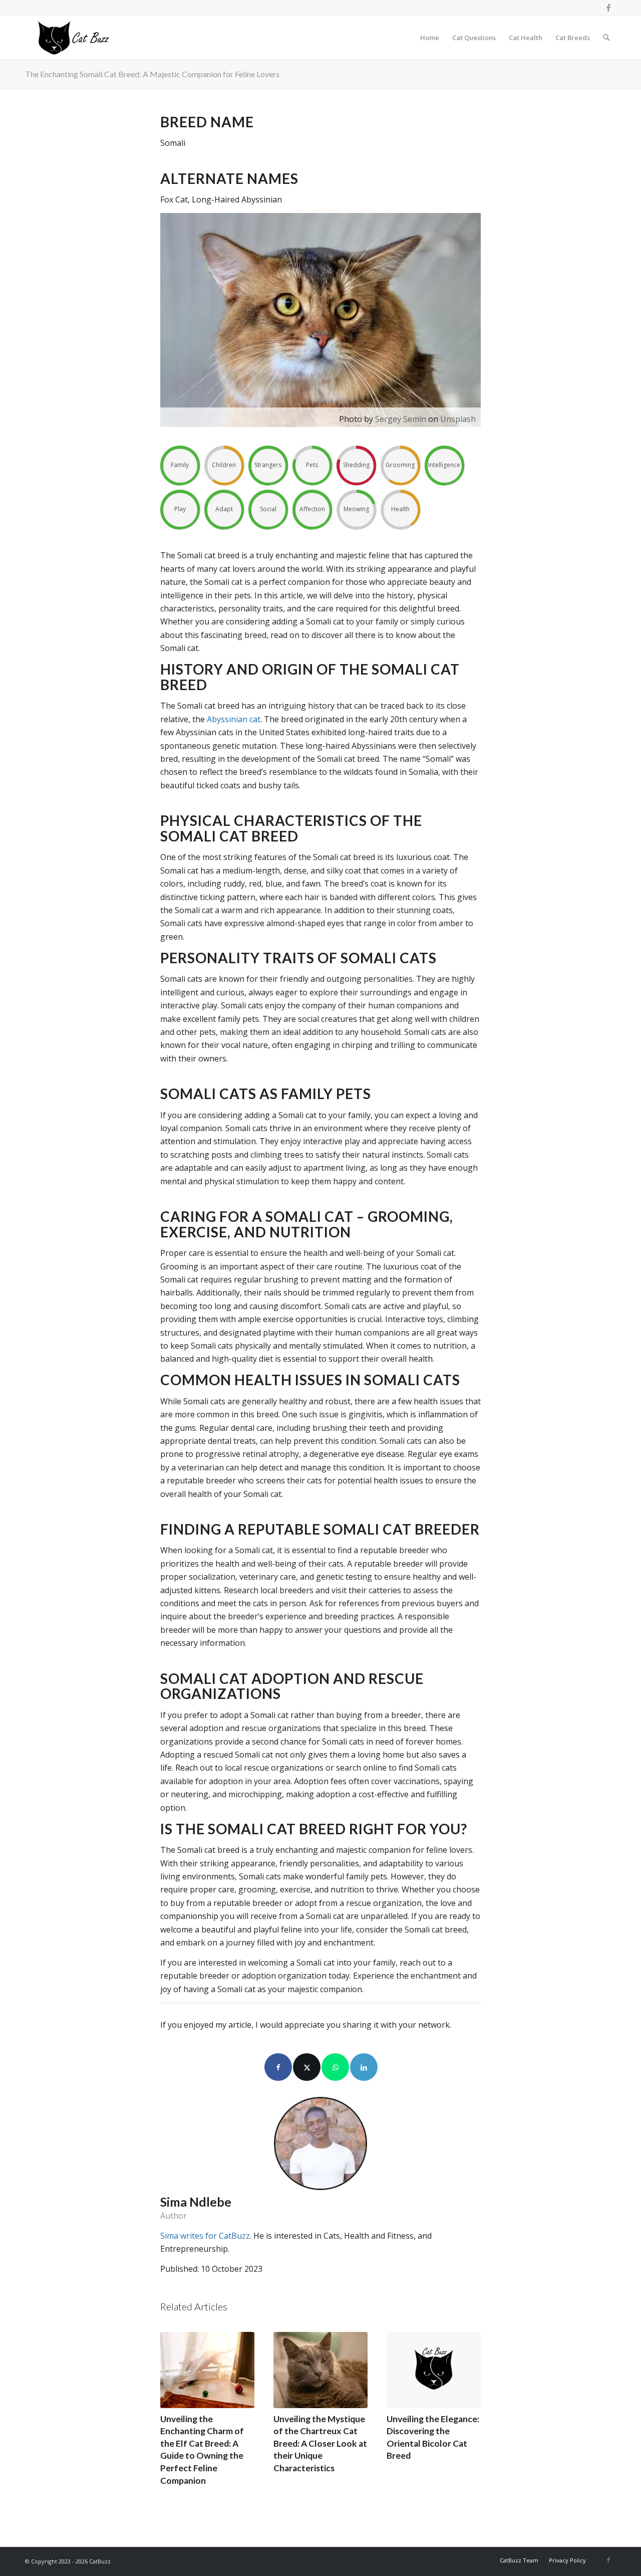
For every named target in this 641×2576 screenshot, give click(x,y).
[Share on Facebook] (278, 2067)
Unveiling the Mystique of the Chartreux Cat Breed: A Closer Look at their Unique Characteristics (320, 2444)
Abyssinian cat (234, 719)
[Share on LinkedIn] (364, 2067)
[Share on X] (307, 2067)
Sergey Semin (401, 419)
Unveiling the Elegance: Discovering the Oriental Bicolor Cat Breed (433, 2437)
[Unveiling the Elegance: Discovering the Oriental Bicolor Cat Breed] (434, 2370)
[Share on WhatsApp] (335, 2067)
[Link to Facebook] (608, 8)
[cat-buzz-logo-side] (73, 38)
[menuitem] (430, 38)
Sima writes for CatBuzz (205, 2236)
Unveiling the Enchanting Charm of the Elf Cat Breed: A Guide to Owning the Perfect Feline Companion (202, 2450)
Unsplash (458, 419)
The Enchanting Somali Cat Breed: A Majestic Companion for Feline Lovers (152, 74)
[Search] (606, 38)
